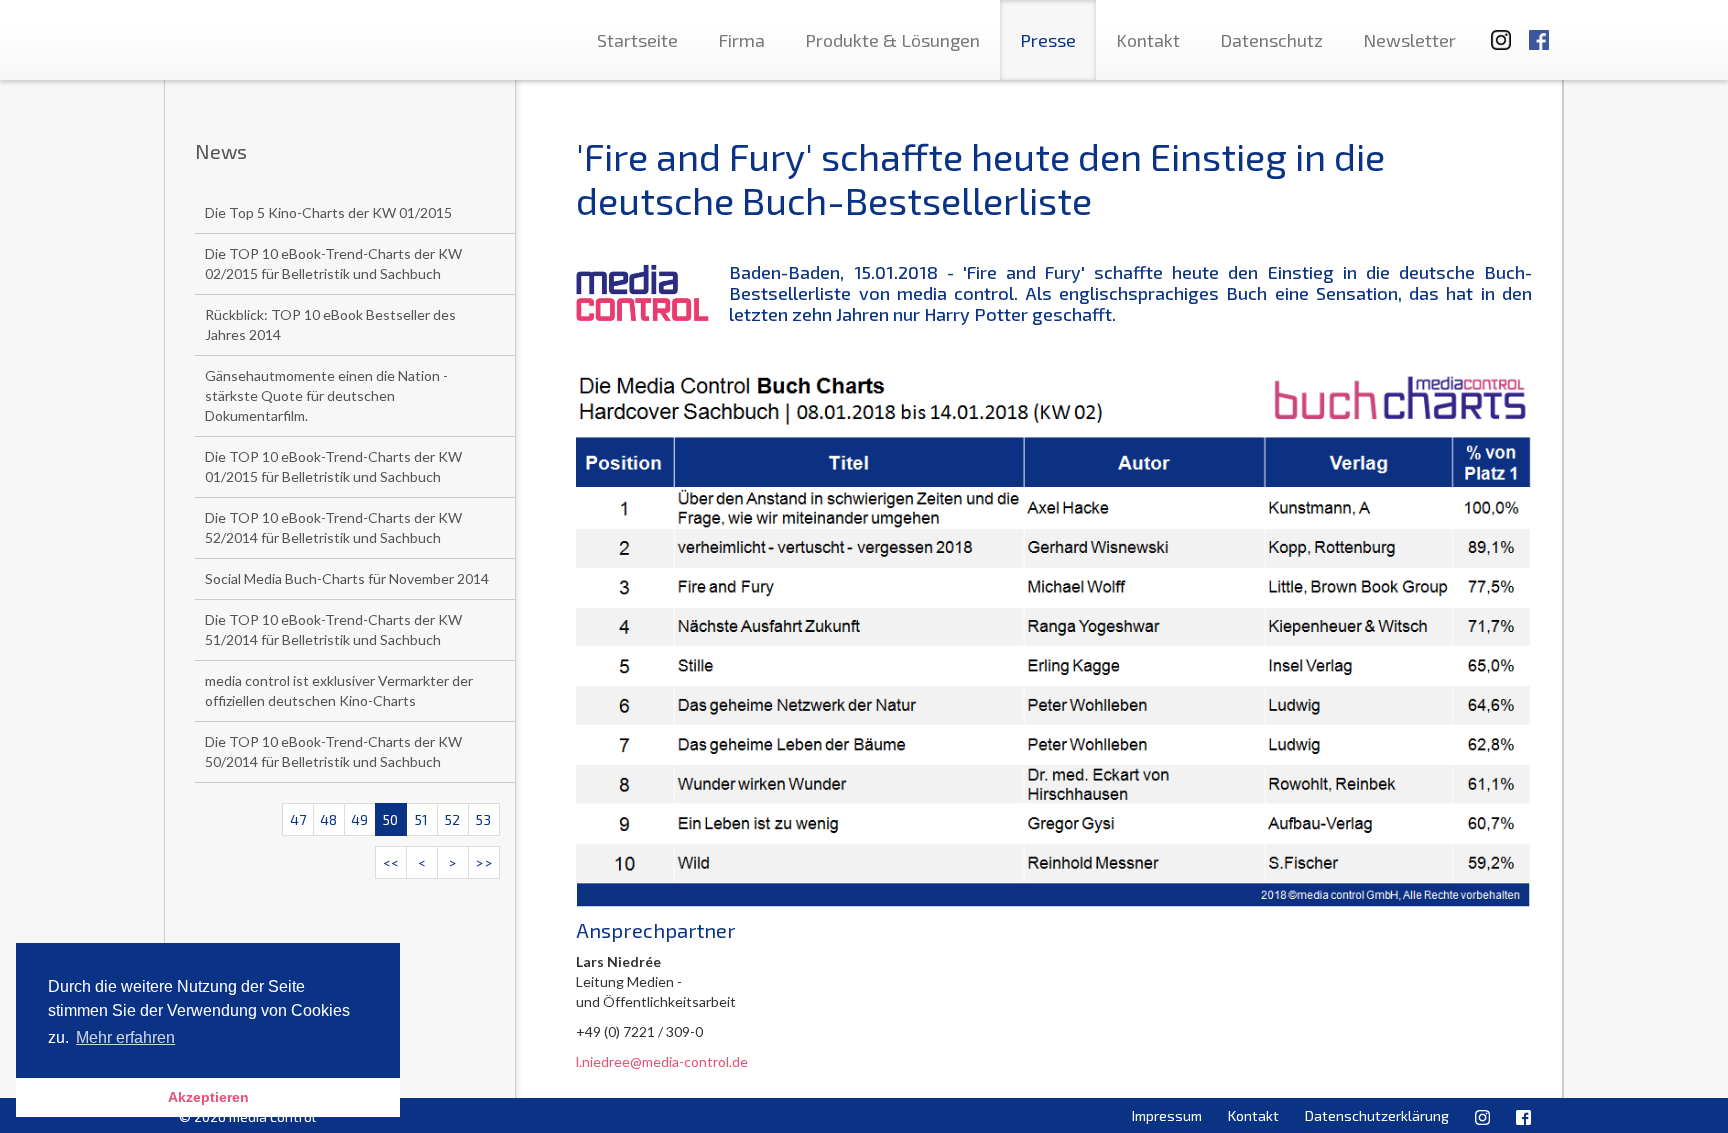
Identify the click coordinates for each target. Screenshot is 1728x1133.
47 (298, 819)
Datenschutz (1271, 40)
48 (328, 819)
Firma (741, 40)
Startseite (637, 40)
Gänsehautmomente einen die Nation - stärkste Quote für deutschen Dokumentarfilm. (326, 395)
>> (484, 862)
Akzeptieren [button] (208, 1097)
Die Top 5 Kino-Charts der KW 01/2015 (328, 212)
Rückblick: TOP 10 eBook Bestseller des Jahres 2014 (330, 324)
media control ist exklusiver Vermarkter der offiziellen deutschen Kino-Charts (339, 690)
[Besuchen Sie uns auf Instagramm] (1495, 30)
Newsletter (1409, 40)
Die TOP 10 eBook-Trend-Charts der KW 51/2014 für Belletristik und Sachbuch (333, 629)
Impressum (1167, 1115)
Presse (1048, 40)
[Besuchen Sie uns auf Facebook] (1539, 30)
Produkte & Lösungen (892, 40)
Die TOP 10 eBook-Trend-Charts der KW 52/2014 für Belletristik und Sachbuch (333, 527)
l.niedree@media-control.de (662, 1061)
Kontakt (1148, 40)
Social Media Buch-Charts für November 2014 (347, 578)
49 (359, 819)
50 (390, 819)
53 (483, 819)
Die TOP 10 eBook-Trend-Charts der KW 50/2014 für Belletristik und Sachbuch (333, 751)
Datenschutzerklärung (1377, 1115)
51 (421, 819)
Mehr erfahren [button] (125, 1037)
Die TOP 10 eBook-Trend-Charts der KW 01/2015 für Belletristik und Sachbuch (333, 466)
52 (452, 819)
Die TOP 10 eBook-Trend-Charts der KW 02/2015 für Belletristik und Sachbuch (333, 263)
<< (391, 862)
